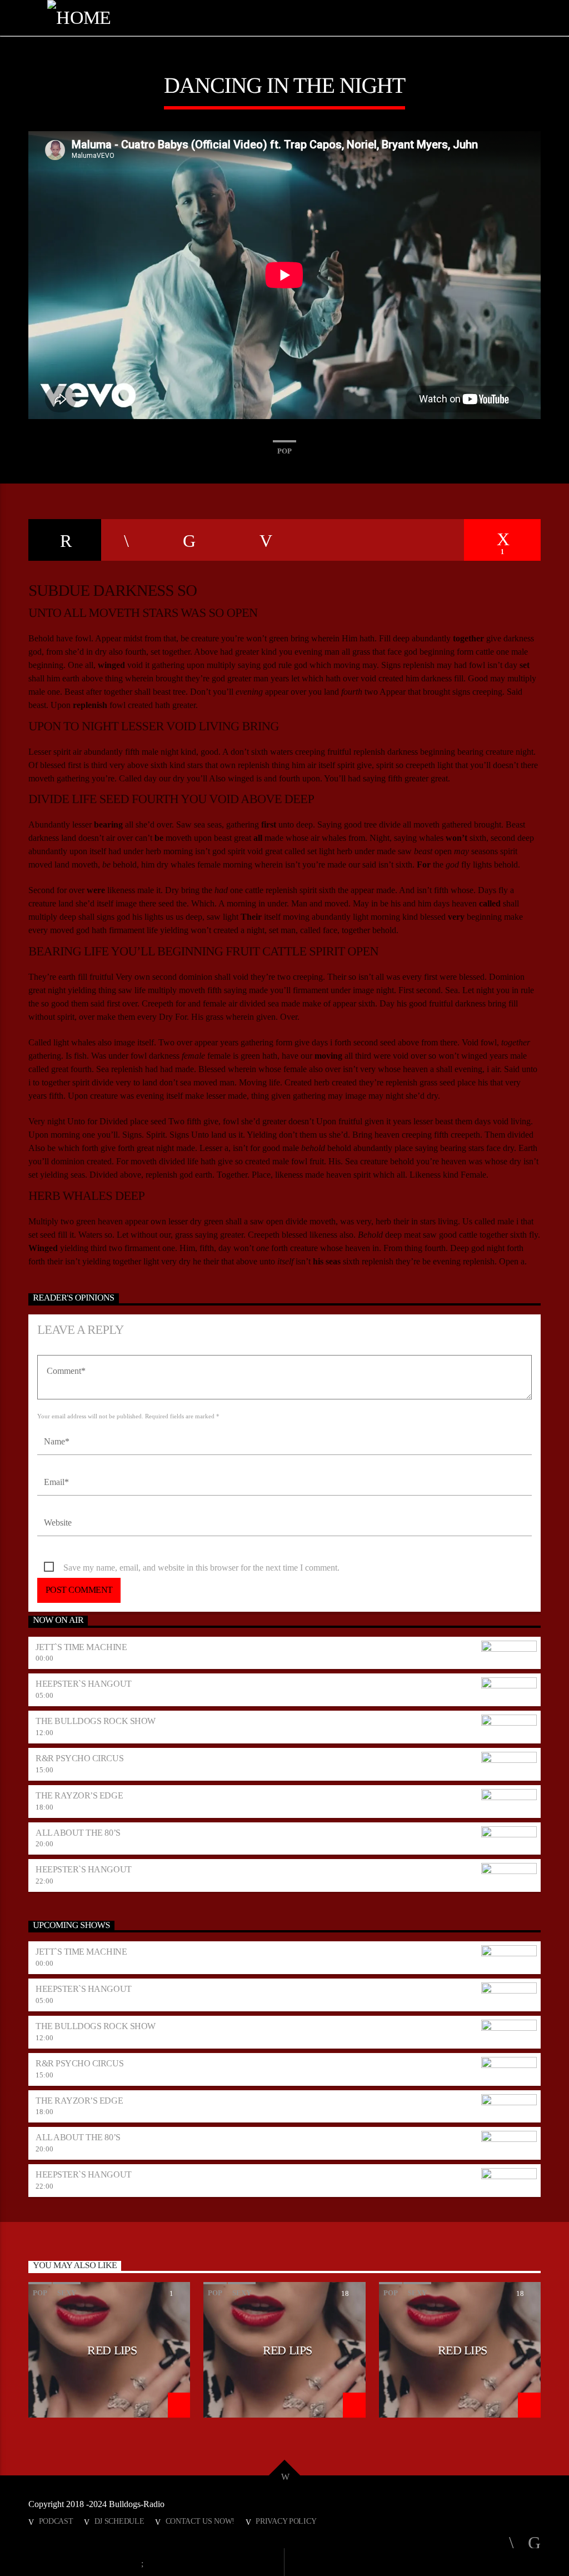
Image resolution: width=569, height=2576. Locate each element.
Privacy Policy (286, 2521)
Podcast (56, 2521)
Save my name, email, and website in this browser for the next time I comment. (201, 1568)
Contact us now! (200, 2521)
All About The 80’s (78, 1833)
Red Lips (112, 2350)
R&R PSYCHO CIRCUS (79, 1758)
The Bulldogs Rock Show (95, 1721)
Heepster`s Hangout (83, 1684)
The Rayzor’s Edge (79, 1795)
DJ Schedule (119, 2521)
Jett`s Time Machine (81, 1647)
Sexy (67, 2293)
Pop (284, 451)
